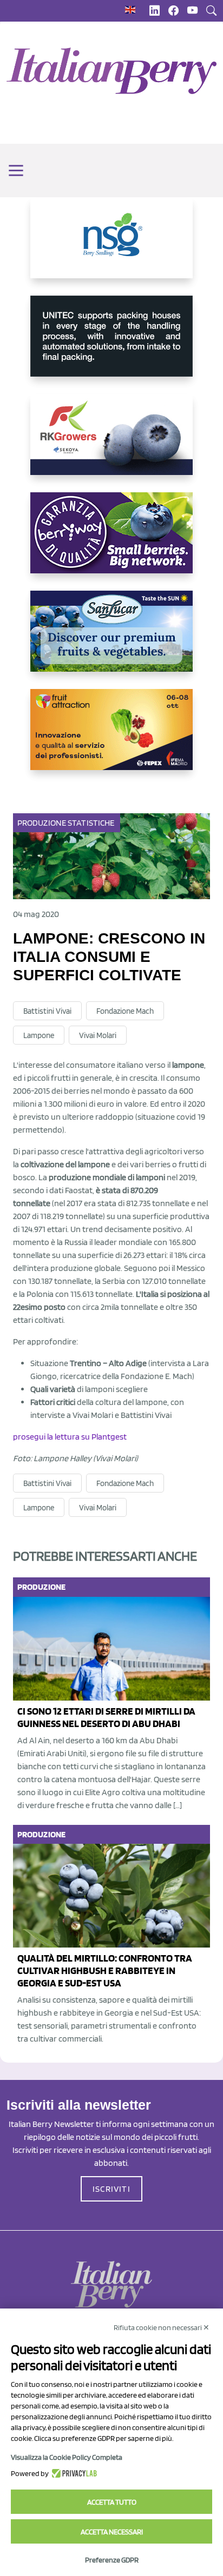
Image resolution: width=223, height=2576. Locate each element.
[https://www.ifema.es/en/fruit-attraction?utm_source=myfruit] (111, 738)
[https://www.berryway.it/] (111, 541)
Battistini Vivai (47, 1011)
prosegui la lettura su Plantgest (70, 1437)
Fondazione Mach (125, 1011)
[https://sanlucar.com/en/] (111, 640)
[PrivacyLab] (73, 2473)
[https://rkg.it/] (111, 443)
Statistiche (91, 823)
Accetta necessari (112, 2532)
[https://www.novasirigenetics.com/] (111, 246)
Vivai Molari (98, 1035)
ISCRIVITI (111, 2189)
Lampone (39, 1035)
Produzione (42, 823)
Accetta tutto (112, 2502)
